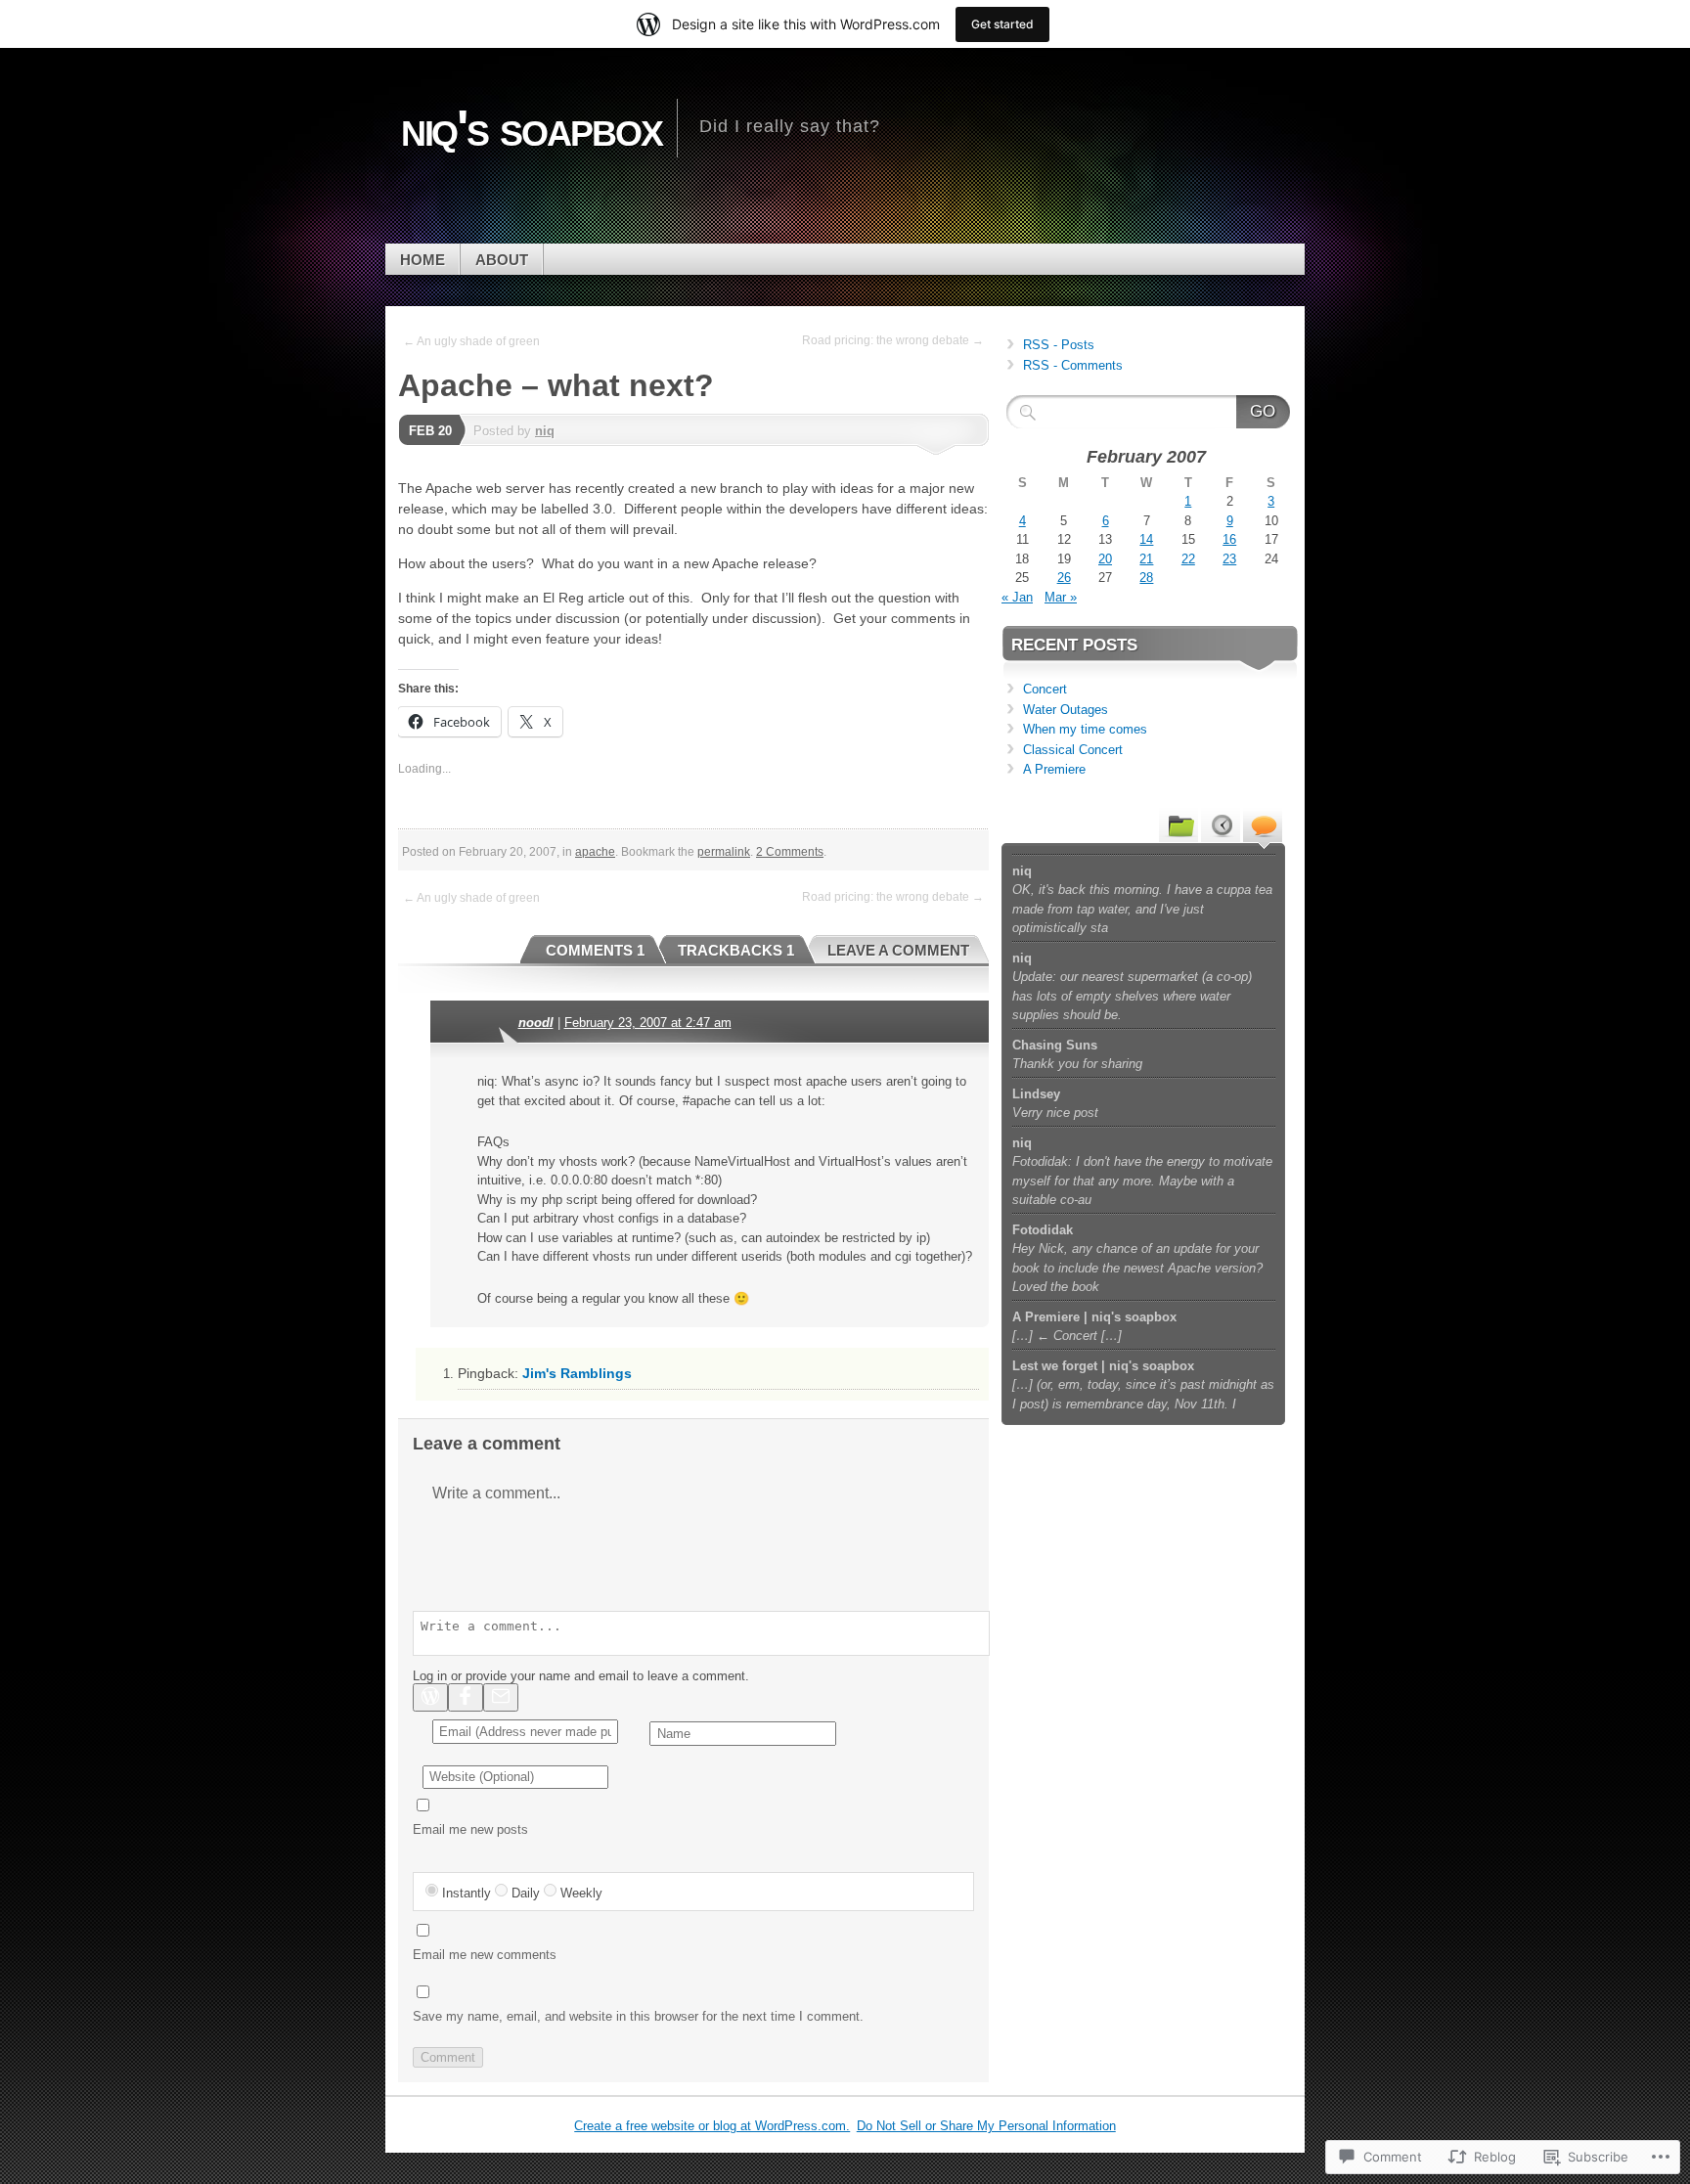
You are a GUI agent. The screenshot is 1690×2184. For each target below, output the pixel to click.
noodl (536, 1023)
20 (1105, 559)
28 (1146, 578)
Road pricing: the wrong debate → (893, 340)
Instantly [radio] (467, 1893)
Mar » (1061, 597)
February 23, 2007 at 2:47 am (648, 1023)
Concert (1045, 689)
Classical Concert (1073, 750)
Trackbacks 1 (736, 950)
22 (1188, 559)
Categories (1179, 825)
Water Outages (1066, 710)
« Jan (1017, 597)
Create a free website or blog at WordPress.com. (712, 2126)
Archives (1221, 825)
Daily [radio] (526, 1893)
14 (1146, 539)
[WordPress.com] (430, 1697)
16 (1229, 539)
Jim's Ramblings (577, 1373)
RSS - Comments (1073, 365)
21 (1146, 559)
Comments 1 (595, 950)
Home (422, 260)
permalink (724, 852)
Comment (448, 2057)
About (502, 260)
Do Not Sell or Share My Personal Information (986, 2126)
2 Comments (790, 852)
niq (545, 431)
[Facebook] (466, 1697)
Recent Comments (1263, 825)
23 (1229, 559)
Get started (1002, 24)
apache (595, 852)
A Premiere (1054, 769)
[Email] (501, 1697)
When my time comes (1085, 729)
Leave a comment (898, 950)
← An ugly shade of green (471, 341)
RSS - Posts (1059, 345)
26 (1064, 578)
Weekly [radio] (581, 1893)
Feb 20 (430, 431)
